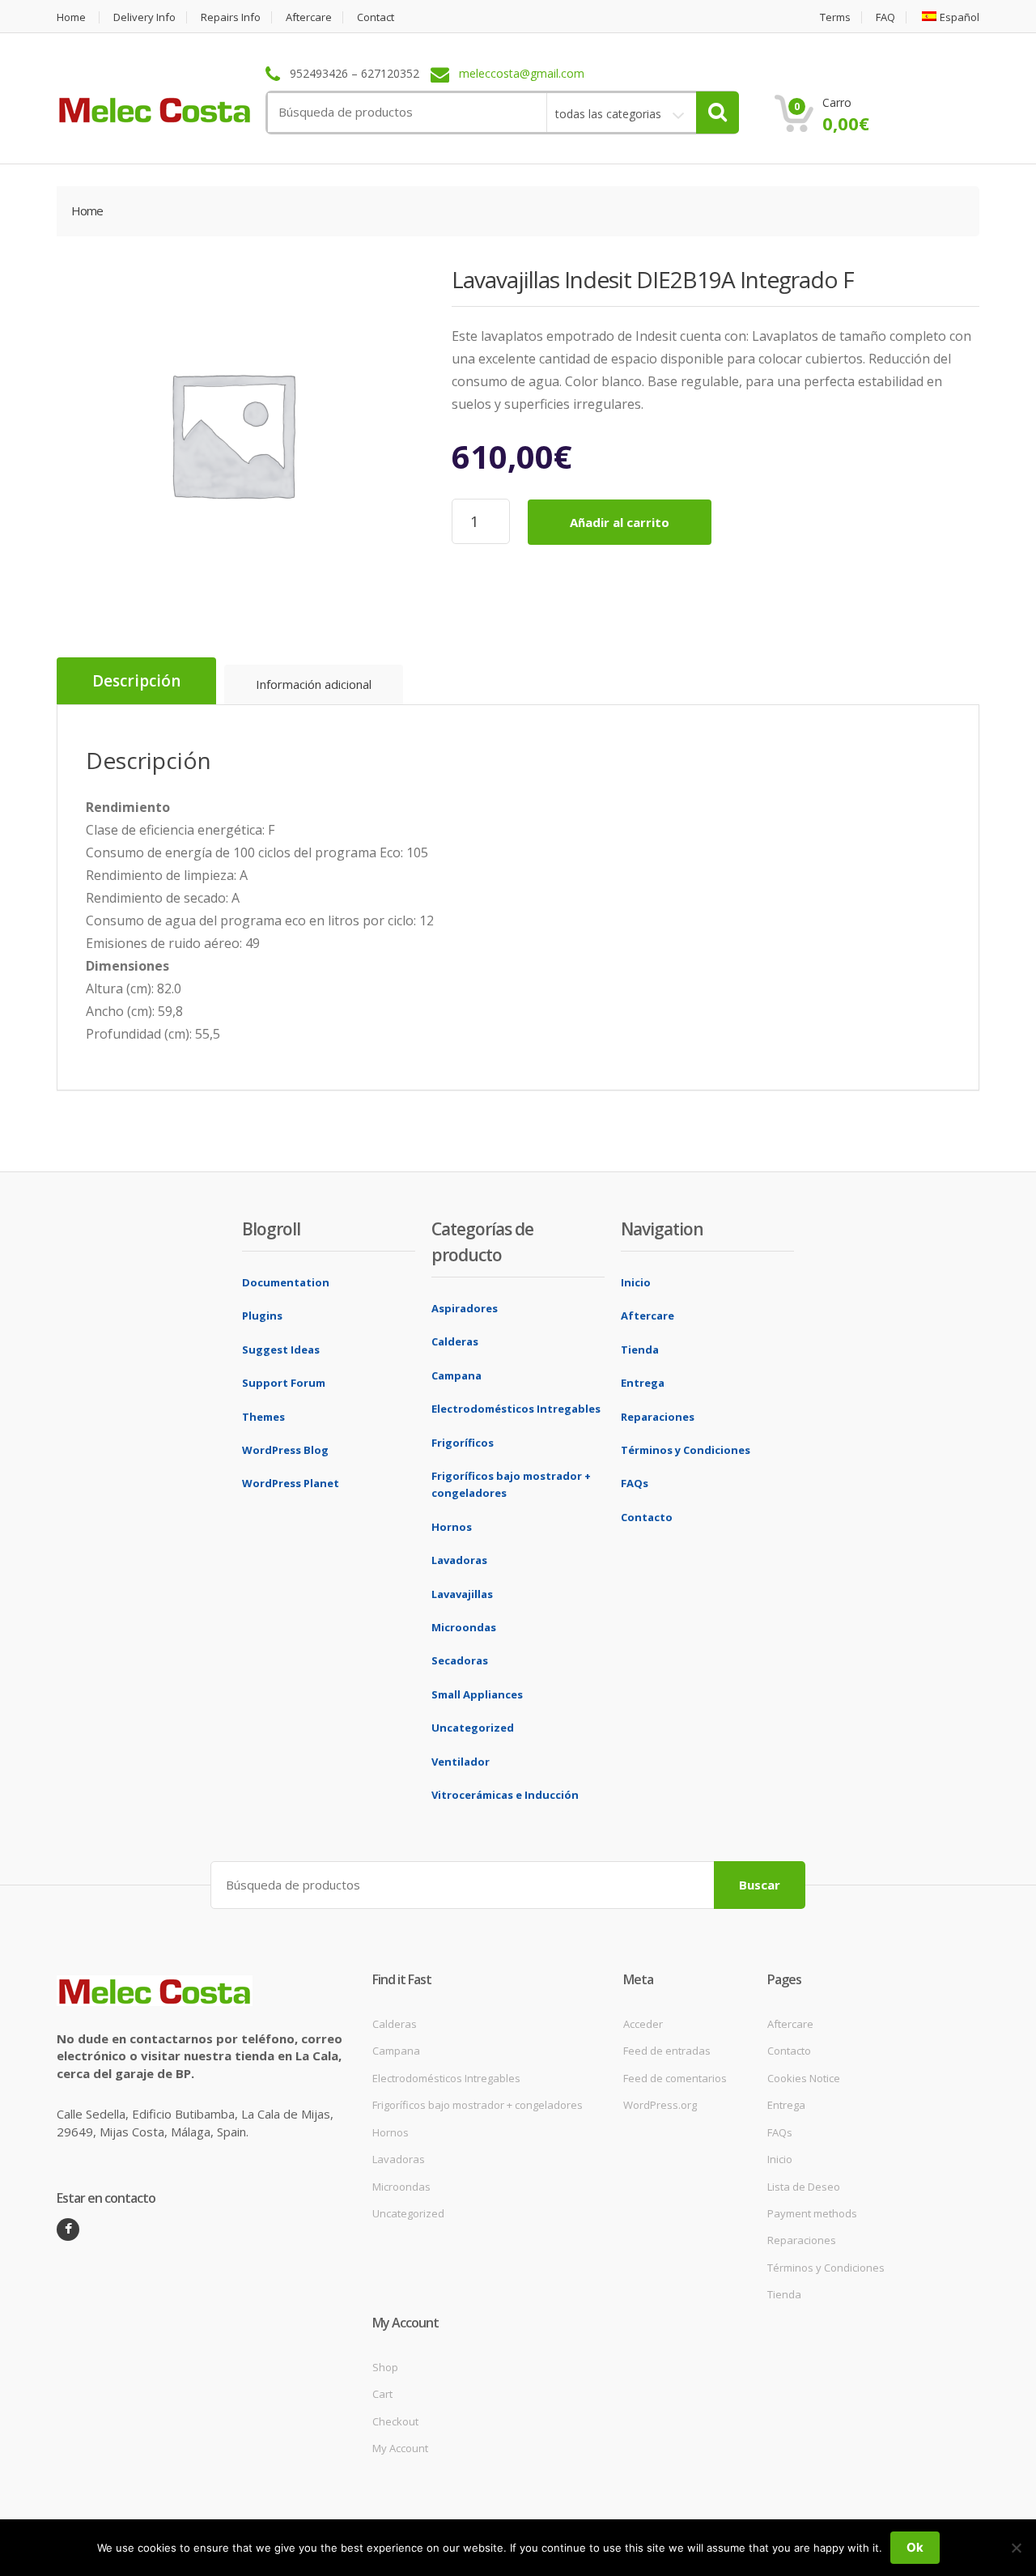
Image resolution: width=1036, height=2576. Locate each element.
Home (71, 17)
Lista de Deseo (804, 2187)
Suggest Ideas (281, 1350)
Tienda (640, 1350)
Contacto (647, 1517)
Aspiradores (465, 1308)
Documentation (286, 1282)
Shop (385, 2367)
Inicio (636, 1282)
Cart (382, 2394)
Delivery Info (144, 17)
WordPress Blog (285, 1450)
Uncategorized (473, 1728)
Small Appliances (477, 1694)
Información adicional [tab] (314, 684)
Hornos (452, 1527)
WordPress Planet (291, 1483)
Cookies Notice (804, 2078)
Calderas (455, 1341)
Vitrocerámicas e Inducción (505, 1795)
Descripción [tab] (136, 681)
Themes (263, 1417)
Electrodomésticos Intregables (516, 1409)
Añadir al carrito (620, 522)
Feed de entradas (667, 2051)
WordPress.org (660, 2105)
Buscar (760, 1885)
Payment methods (812, 2213)
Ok (915, 2547)
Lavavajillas (462, 1594)
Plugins (262, 1316)
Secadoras (460, 1660)
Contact (376, 17)
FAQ (885, 17)
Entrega (643, 1383)
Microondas (464, 1627)
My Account (400, 2448)
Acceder (643, 2024)
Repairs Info (231, 17)
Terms (835, 17)
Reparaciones (658, 1417)
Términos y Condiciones (686, 1450)
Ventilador (461, 1762)
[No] (1016, 2548)
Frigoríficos (463, 1443)
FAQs (635, 1483)
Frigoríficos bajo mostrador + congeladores (478, 2105)
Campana (456, 1375)
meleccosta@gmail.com (522, 74)
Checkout (395, 2421)
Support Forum (284, 1383)
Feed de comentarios (675, 2078)
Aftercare (309, 17)
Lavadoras (459, 1560)
